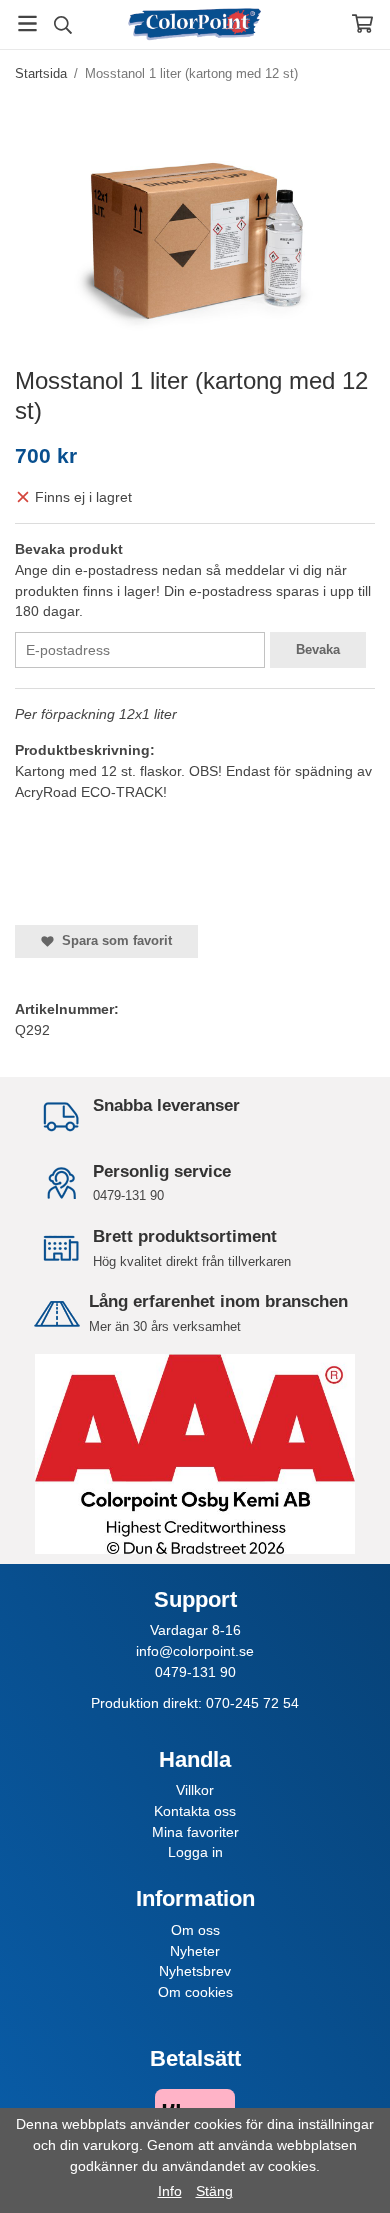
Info (170, 2191)
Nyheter (195, 1951)
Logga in (195, 1852)
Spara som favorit (113, 940)
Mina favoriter (195, 1832)
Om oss (195, 1930)
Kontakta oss (195, 1811)
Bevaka (318, 649)
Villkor (195, 1790)
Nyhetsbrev (195, 1971)
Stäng (214, 2191)
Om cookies (195, 1992)
